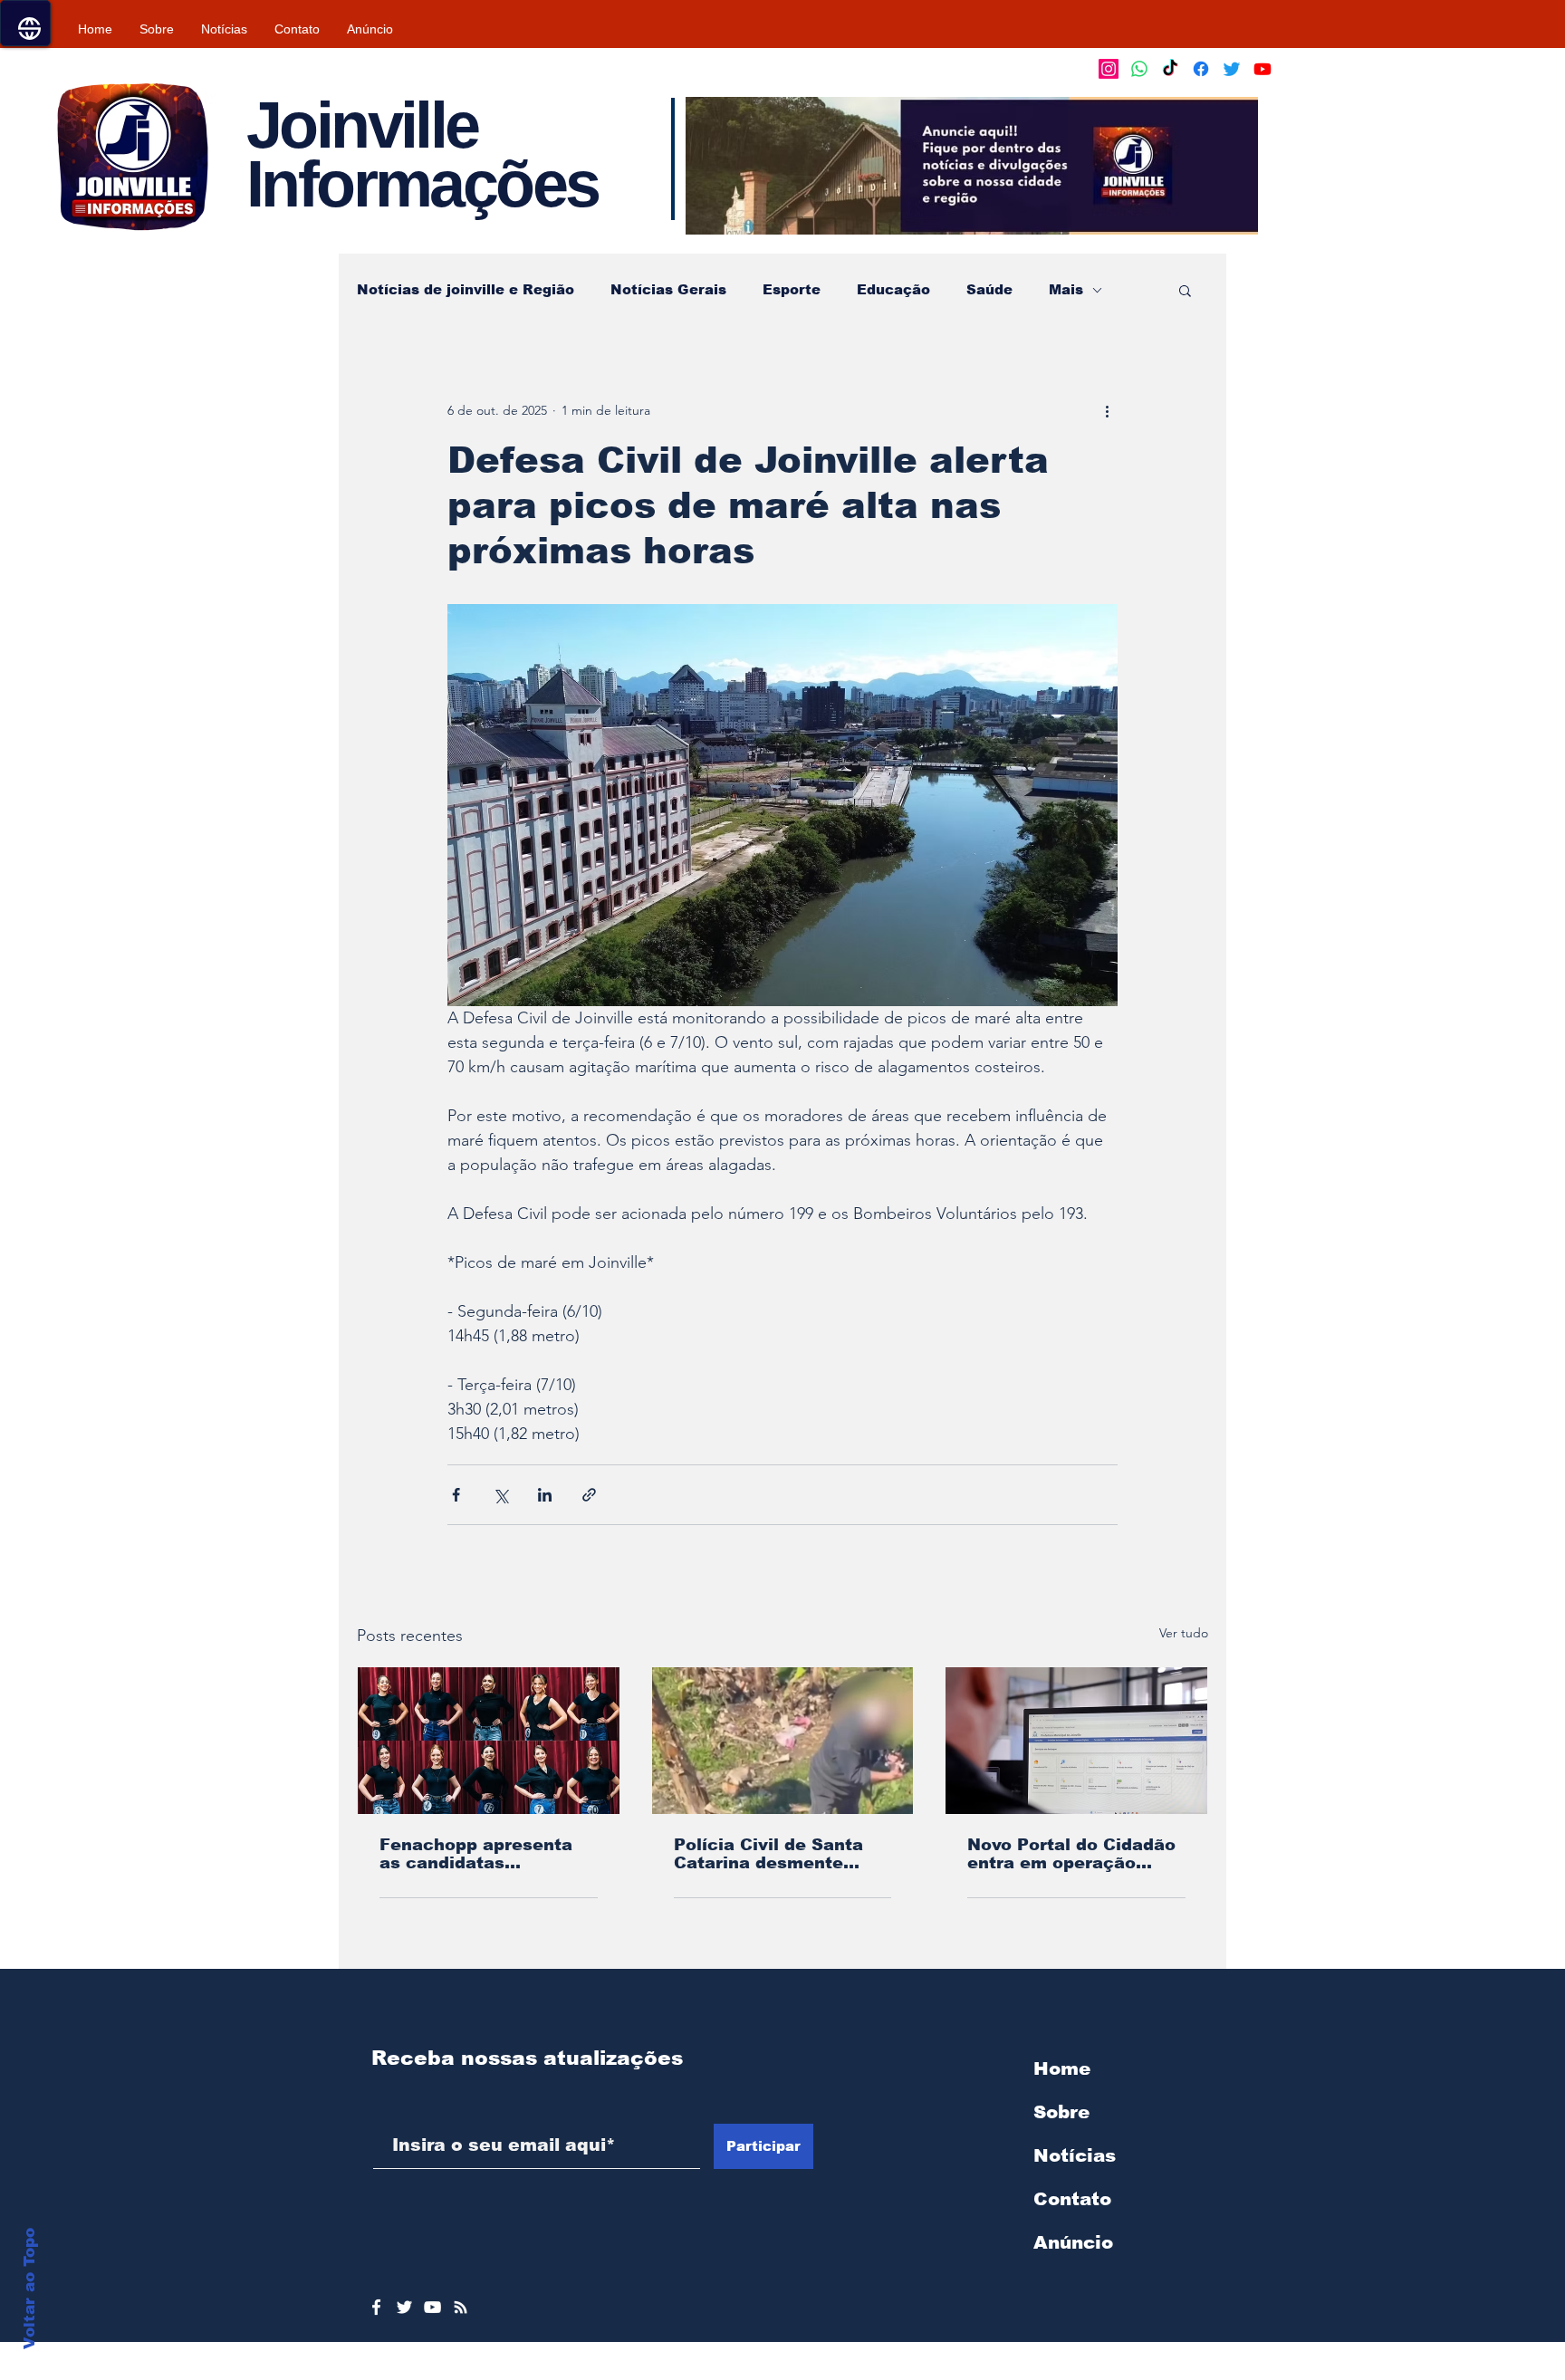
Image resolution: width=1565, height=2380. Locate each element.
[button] (972, 166)
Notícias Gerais (668, 289)
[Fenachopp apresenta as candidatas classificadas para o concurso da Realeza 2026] (489, 1741)
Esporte (792, 289)
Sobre (1061, 2112)
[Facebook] (1201, 69)
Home (1062, 2068)
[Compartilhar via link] (589, 1495)
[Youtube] (1263, 69)
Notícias (1075, 2155)
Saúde (989, 289)
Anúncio (1073, 2242)
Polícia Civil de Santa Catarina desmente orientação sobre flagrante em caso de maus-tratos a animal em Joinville (768, 1854)
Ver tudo (1184, 1633)
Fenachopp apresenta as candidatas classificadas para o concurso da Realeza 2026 (476, 1854)
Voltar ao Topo (29, 2289)
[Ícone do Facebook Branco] (376, 2307)
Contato (1072, 2199)
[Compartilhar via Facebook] (456, 1495)
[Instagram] (1109, 69)
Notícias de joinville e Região (466, 289)
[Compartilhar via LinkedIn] (545, 1495)
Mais (1066, 289)
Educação (893, 289)
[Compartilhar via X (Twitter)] (500, 1495)
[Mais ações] (1107, 410)
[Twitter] (1232, 69)
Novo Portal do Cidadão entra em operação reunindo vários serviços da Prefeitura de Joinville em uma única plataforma (1071, 1854)
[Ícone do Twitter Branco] (404, 2307)
